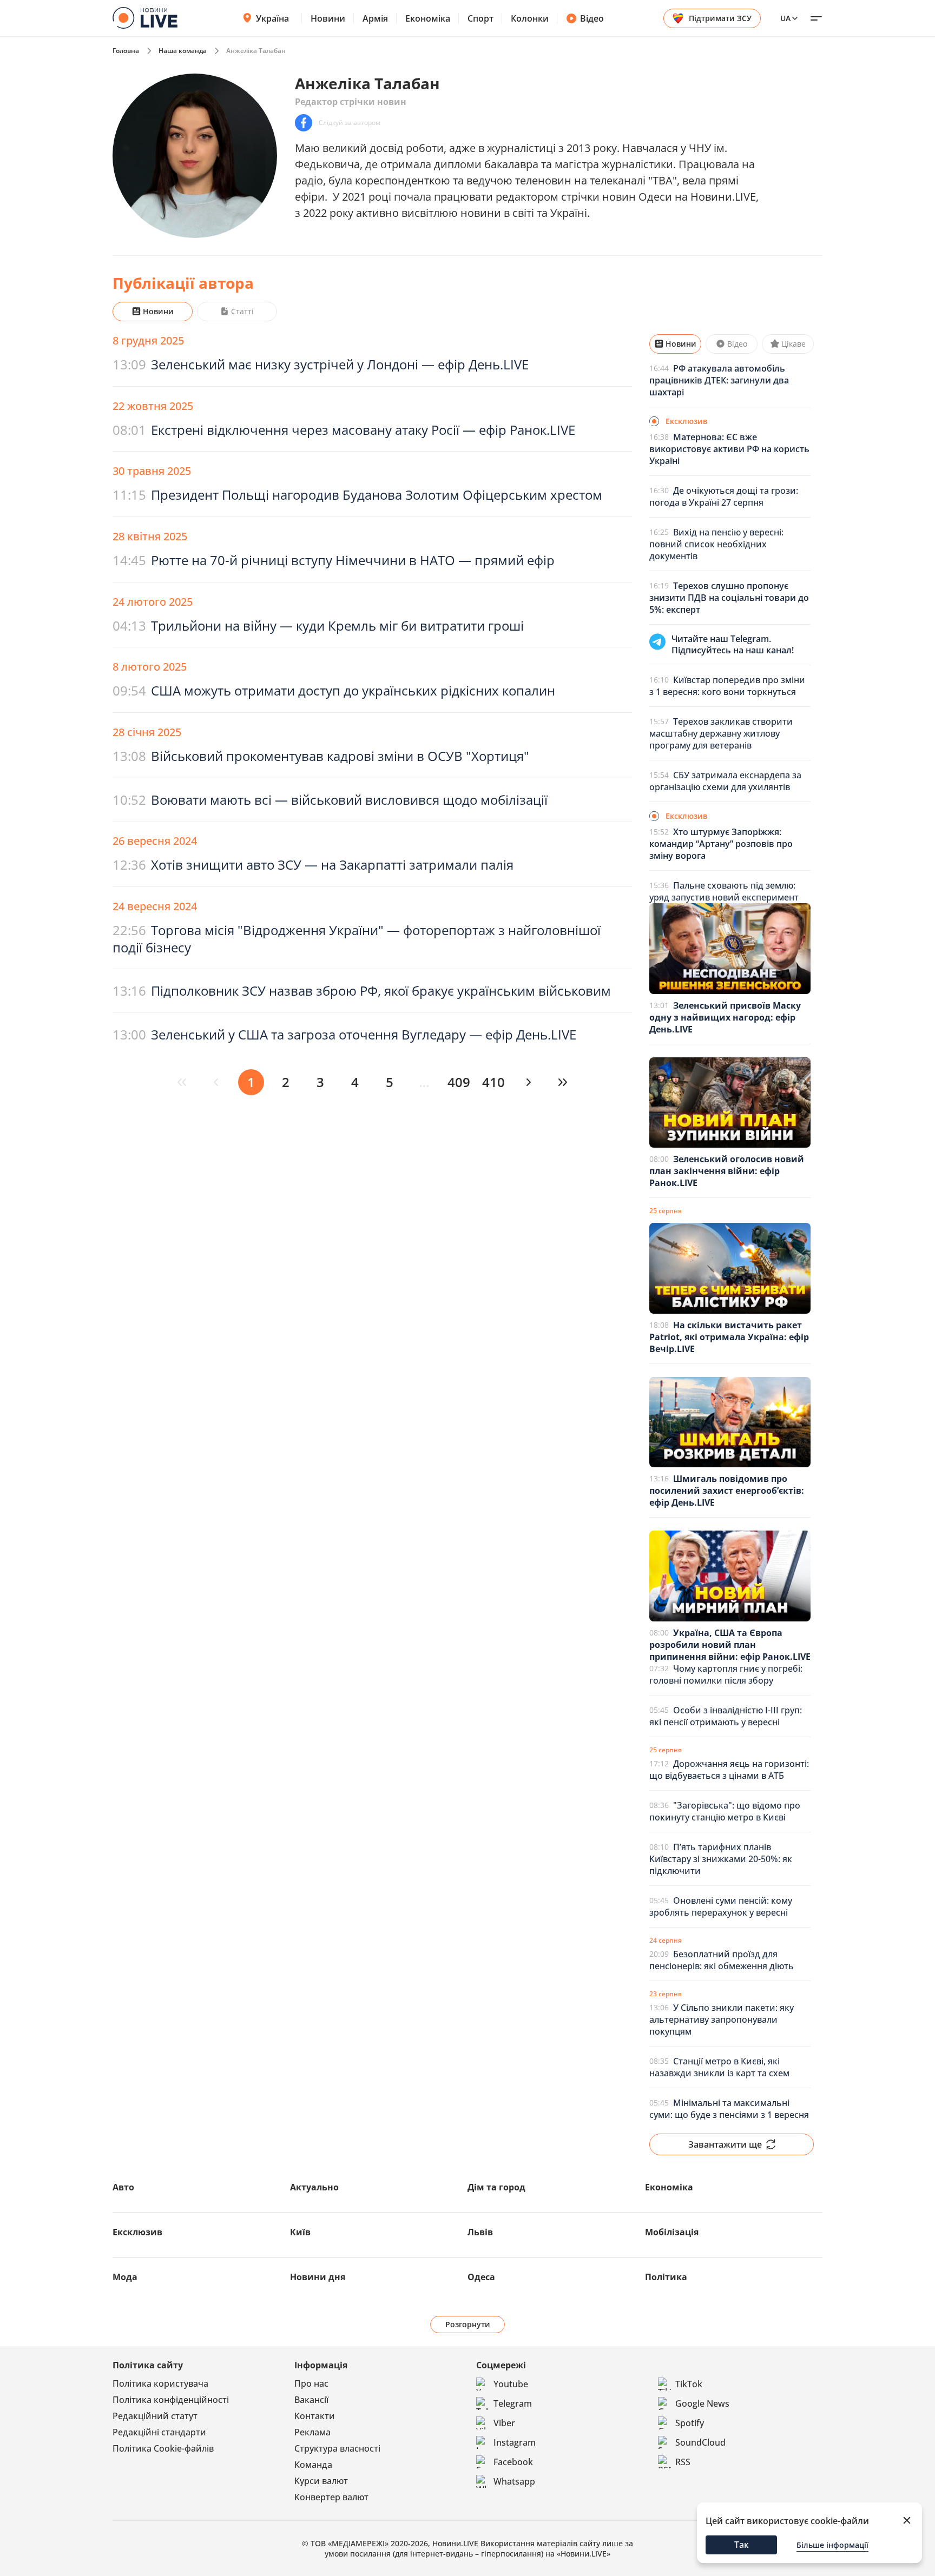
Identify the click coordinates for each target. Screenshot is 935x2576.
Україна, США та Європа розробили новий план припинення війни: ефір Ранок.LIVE (730, 1645)
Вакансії (311, 2400)
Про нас (311, 2383)
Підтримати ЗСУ (720, 18)
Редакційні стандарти (159, 2432)
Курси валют (321, 2481)
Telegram (513, 2403)
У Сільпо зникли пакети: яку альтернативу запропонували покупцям (722, 2019)
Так (742, 2545)
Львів (480, 2232)
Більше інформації (832, 2545)
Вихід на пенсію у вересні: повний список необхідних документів (716, 544)
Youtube (511, 2384)
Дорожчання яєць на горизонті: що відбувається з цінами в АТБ (729, 1770)
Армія (375, 18)
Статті (242, 311)
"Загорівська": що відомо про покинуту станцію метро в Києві (725, 1811)
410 (493, 1082)
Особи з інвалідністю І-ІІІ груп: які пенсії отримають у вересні (726, 1716)
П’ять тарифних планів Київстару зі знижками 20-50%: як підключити (721, 1859)
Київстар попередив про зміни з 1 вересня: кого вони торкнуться (727, 686)
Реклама (312, 2432)
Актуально (314, 2187)
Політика (666, 2277)
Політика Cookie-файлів (163, 2448)
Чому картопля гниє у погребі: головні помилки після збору (726, 1674)
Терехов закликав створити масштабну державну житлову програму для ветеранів (721, 733)
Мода (125, 2277)
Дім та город (496, 2187)
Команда (313, 2465)
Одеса (481, 2277)
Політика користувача (160, 2383)
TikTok (689, 2384)
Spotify (690, 2423)
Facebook (513, 2462)
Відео (592, 18)
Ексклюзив (137, 2232)
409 (459, 1082)
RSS (683, 2462)
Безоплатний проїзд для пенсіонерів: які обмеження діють (722, 1960)
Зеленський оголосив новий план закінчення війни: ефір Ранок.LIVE (727, 1171)
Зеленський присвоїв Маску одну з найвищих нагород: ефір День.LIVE (725, 1017)
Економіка (428, 18)
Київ (300, 2232)
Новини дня (318, 2277)
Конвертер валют (331, 2497)
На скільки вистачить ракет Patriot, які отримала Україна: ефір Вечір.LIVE (729, 1337)
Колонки (530, 18)
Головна (126, 51)
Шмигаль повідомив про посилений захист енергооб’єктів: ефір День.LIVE (727, 1491)
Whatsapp (514, 2481)
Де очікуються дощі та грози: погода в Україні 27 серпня (724, 496)
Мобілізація (672, 2232)
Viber (504, 2423)
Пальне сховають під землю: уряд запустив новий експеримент (724, 891)
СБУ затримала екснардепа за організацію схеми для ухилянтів (725, 781)
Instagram (515, 2442)
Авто (123, 2187)
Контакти (315, 2416)
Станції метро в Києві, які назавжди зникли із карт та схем (719, 2067)
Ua (785, 18)
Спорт (480, 18)
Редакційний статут (155, 2416)
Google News (702, 2403)
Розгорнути (468, 2324)
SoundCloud (700, 2442)
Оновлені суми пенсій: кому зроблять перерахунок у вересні (721, 1906)
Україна (272, 18)
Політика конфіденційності (171, 2400)
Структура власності (337, 2448)
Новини (328, 18)
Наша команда (183, 51)
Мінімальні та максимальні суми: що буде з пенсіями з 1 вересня (729, 2109)
